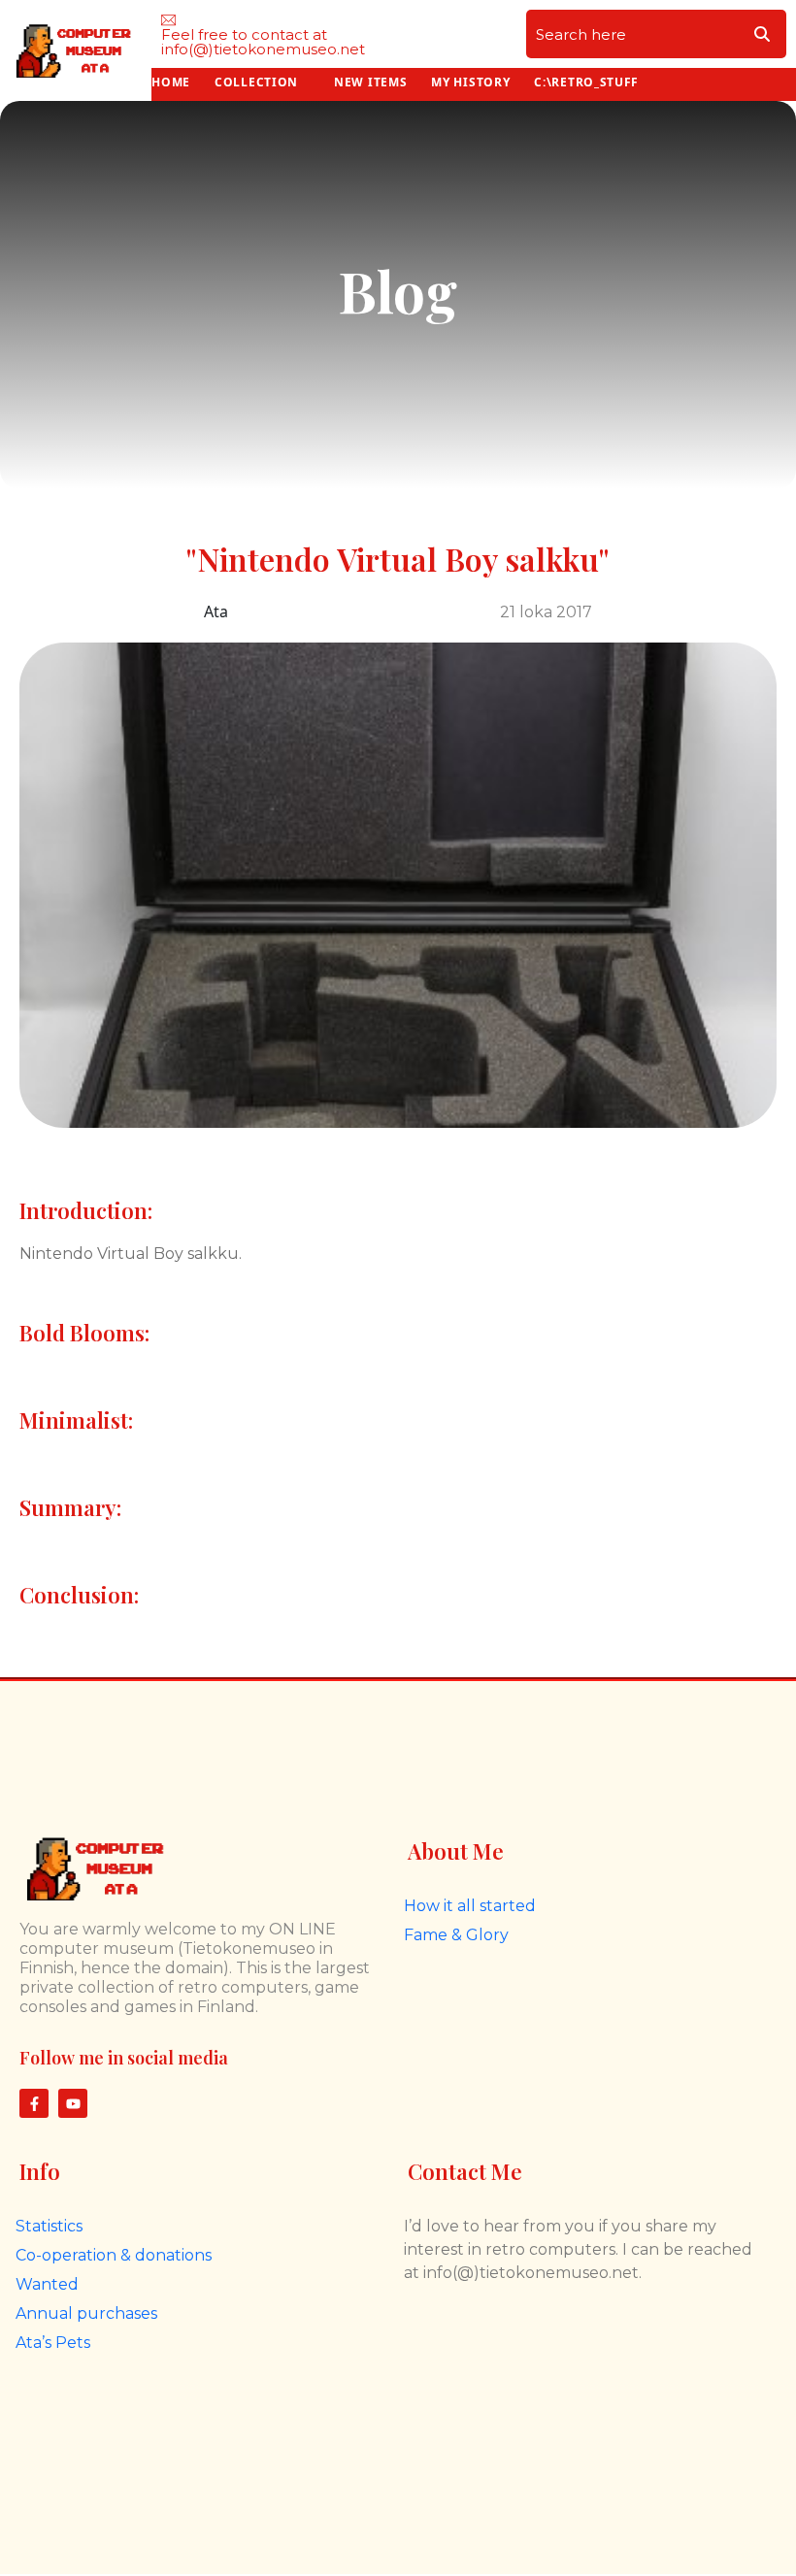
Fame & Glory (456, 1935)
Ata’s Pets (53, 2343)
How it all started (470, 1906)
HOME (171, 82)
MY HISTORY (470, 82)
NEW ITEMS (370, 82)
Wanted (47, 2284)
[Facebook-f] (34, 2103)
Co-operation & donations (114, 2255)
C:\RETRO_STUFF (586, 82)
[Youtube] (73, 2103)
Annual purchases (86, 2313)
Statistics (49, 2226)
